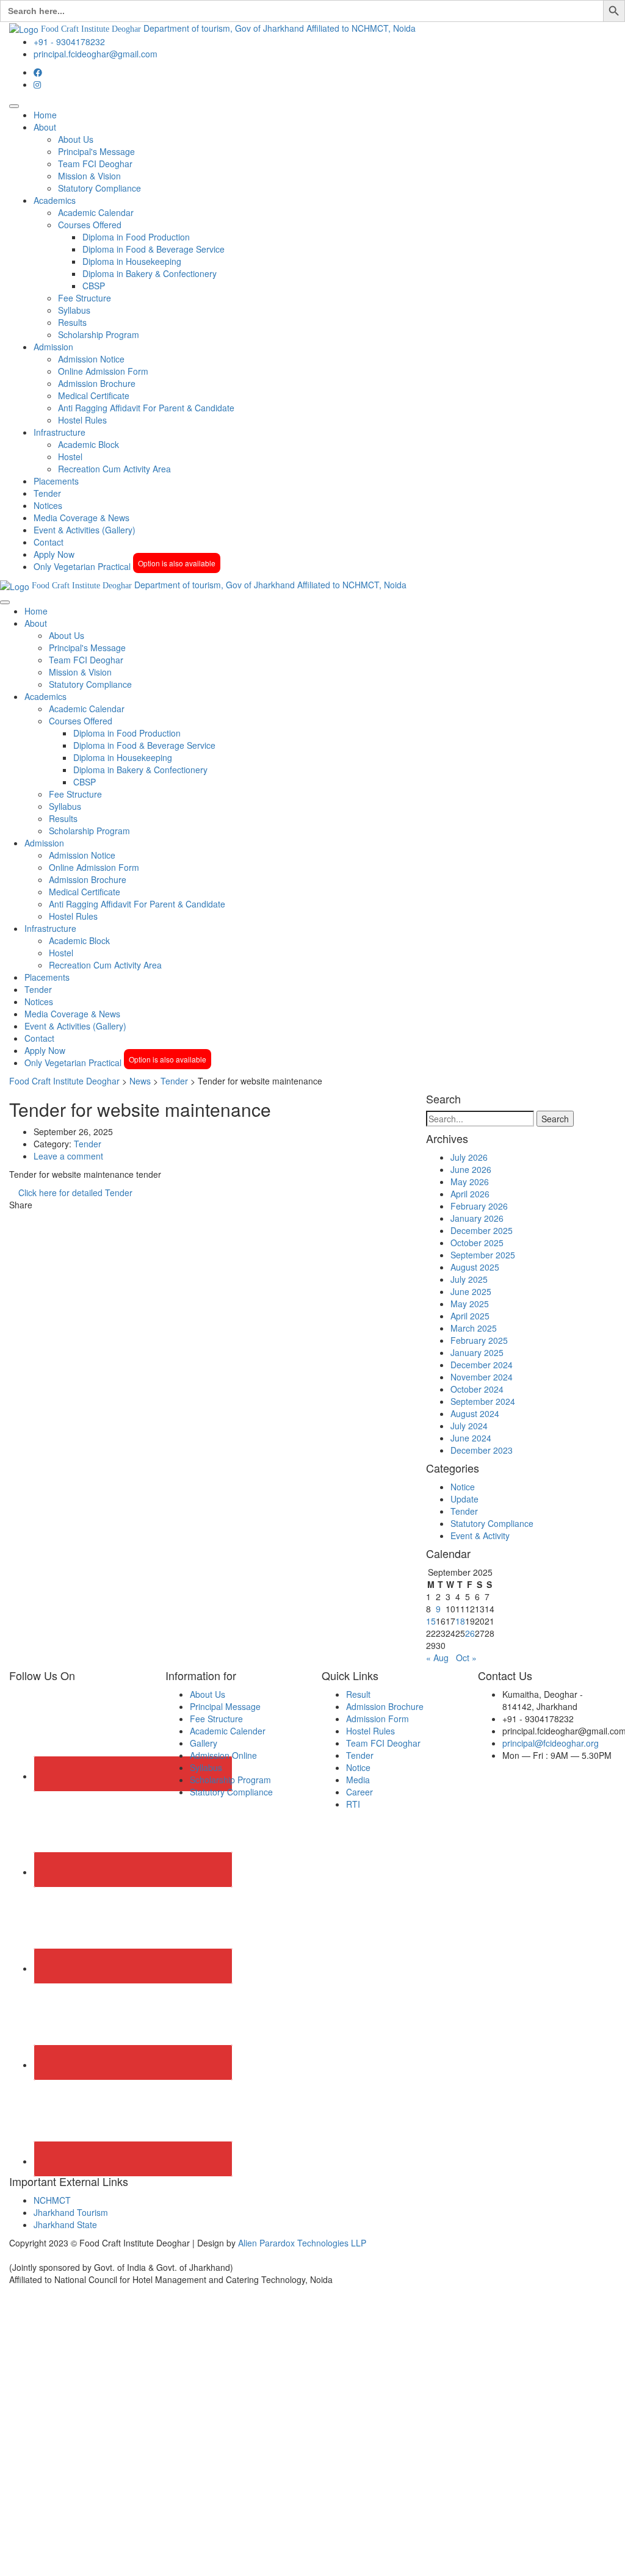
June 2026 (471, 1169)
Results (72, 322)
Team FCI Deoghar (95, 164)
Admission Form (378, 1719)
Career (359, 1792)
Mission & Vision (89, 176)
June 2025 (471, 1291)
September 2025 (483, 1255)
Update (464, 1499)
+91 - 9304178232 (69, 41)
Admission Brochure (97, 383)
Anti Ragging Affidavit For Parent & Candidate (146, 408)
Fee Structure (85, 298)
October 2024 (477, 1389)
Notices (48, 505)
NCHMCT (52, 2200)
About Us (76, 139)
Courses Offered (90, 225)
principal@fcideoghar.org (551, 1743)
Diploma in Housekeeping (132, 261)
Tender (47, 493)
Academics (55, 200)
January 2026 (477, 1218)
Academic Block (89, 444)
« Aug (437, 1658)
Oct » (466, 1658)
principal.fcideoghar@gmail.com (96, 54)
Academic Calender (228, 1731)
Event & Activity (480, 1535)
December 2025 (482, 1230)
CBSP (94, 286)
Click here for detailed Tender (74, 1192)
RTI (353, 1804)
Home (45, 115)
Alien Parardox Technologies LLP (302, 2243)
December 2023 (482, 1450)
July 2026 (469, 1157)
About (45, 127)
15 (431, 1621)
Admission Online (223, 1755)
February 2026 (479, 1206)
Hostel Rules (82, 420)
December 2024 (482, 1365)
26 (470, 1633)
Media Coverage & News (81, 518)
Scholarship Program (99, 334)
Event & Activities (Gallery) (85, 530)
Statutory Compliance (99, 188)
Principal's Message (96, 151)
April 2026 (470, 1194)
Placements (56, 481)
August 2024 (475, 1413)
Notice (463, 1487)
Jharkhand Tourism (71, 2212)
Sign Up (68, 2558)
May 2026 (470, 1182)
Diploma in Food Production (136, 237)
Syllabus (74, 310)
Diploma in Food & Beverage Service (154, 249)
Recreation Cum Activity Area (114, 469)
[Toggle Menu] (14, 106)
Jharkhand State (65, 2224)
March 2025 (474, 1328)
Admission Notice (91, 359)
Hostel (70, 456)
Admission (53, 347)
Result (358, 1694)
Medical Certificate (94, 395)
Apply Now (54, 554)
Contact (49, 542)
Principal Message (225, 1706)
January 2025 (477, 1352)
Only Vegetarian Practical (125, 566)
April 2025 (470, 1316)
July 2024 (469, 1426)
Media (358, 1780)
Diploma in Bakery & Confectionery (150, 273)
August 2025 (475, 1267)
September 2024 (483, 1401)
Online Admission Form (103, 371)
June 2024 (471, 1438)
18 (460, 1621)
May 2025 (470, 1304)
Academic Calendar (96, 212)
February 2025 (479, 1340)
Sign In (98, 2558)
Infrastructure (60, 432)
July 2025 (469, 1279)
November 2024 (482, 1377)
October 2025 (477, 1243)
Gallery (204, 1743)
